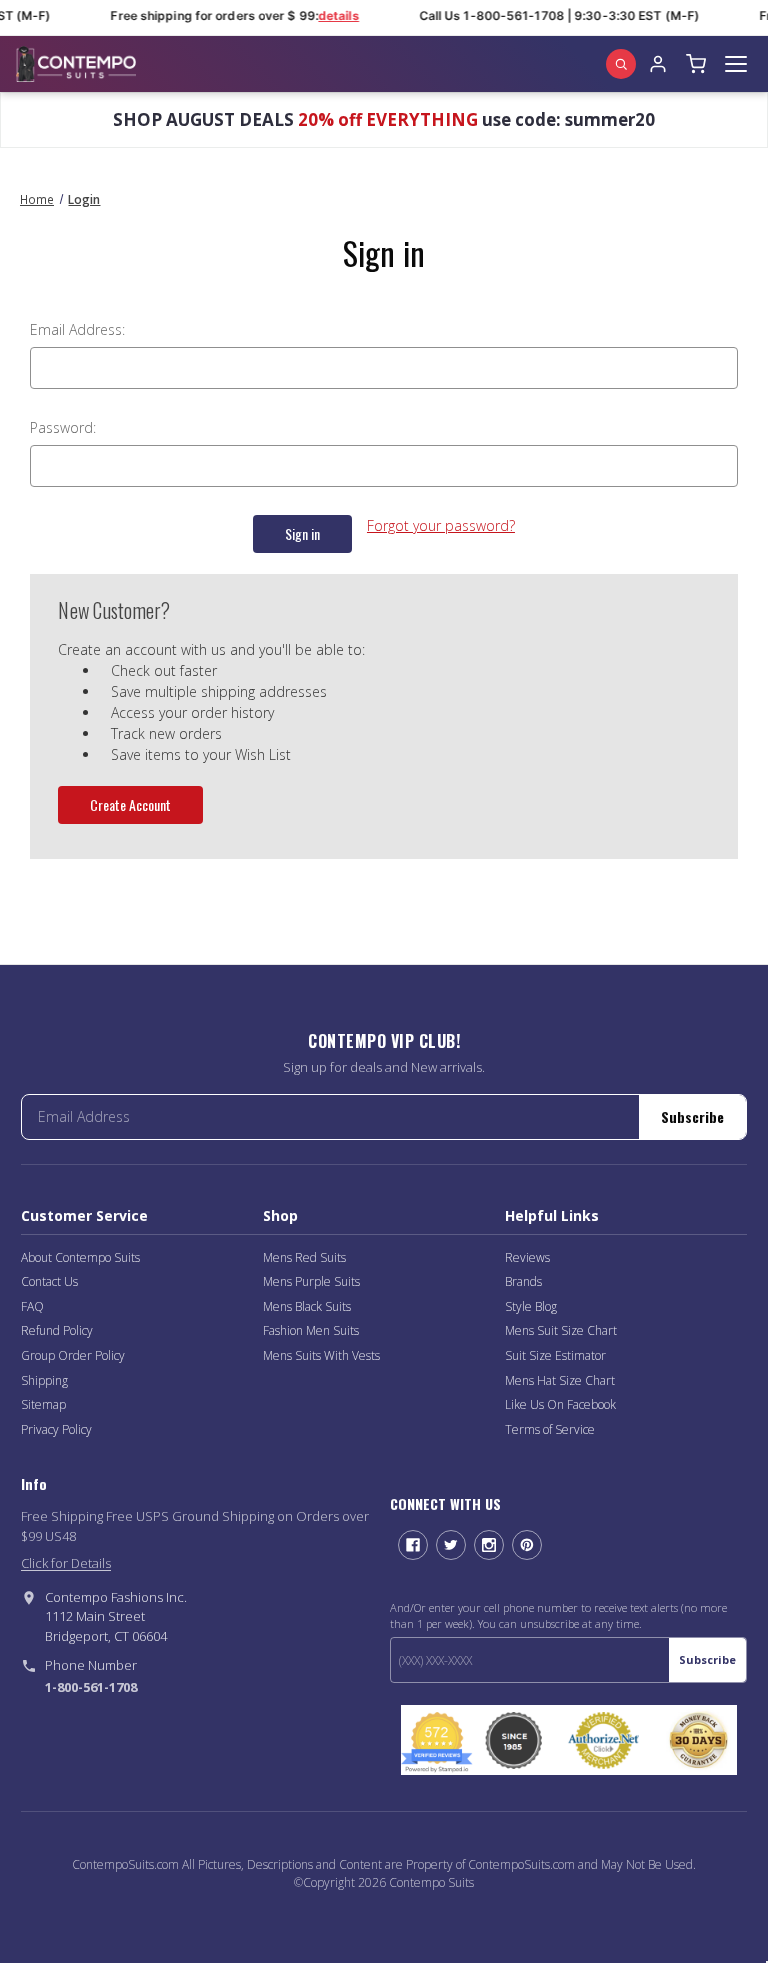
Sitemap (43, 1404)
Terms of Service (550, 1429)
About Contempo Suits (80, 1257)
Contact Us (49, 1281)
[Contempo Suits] (76, 64)
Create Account (130, 804)
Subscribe (692, 1116)
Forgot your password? (441, 525)
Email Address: (77, 329)
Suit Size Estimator (555, 1355)
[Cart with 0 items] (696, 64)
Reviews (527, 1257)
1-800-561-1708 (91, 1687)
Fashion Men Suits (311, 1330)
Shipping (44, 1380)
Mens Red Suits (304, 1257)
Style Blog (531, 1306)
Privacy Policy (56, 1429)
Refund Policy (57, 1330)
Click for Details (66, 1563)
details (334, 15)
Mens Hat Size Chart (560, 1380)
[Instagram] (489, 1545)
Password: (63, 427)
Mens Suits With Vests (321, 1355)
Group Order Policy (73, 1355)
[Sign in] (658, 64)
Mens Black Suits (307, 1306)
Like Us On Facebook (560, 1404)
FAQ (32, 1306)
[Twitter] (451, 1545)
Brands (523, 1281)
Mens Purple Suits (311, 1281)
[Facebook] (413, 1545)
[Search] (621, 64)
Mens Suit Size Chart (561, 1330)
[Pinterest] (527, 1545)
